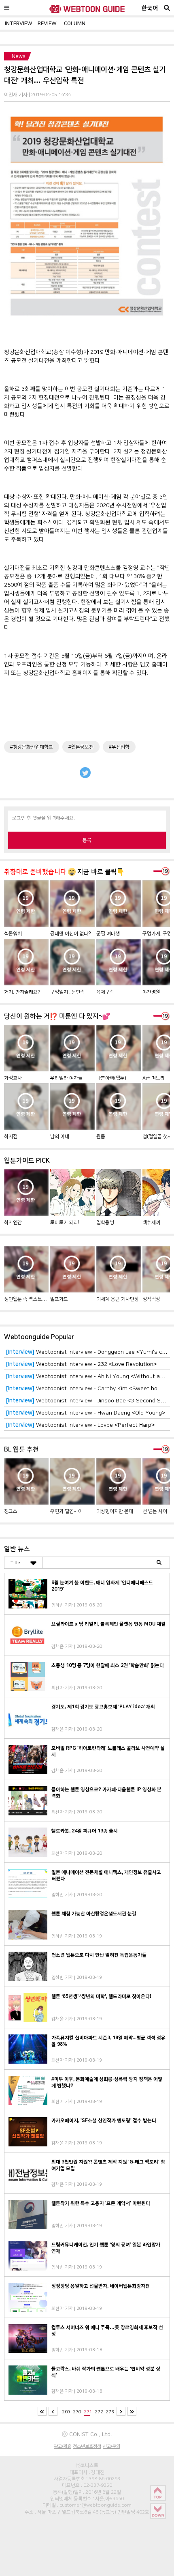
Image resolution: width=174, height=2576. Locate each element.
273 (110, 2412)
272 (99, 2412)
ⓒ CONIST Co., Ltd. (87, 2434)
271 (88, 2412)
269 (66, 2412)
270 (77, 2412)
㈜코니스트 (87, 2465)
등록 (87, 840)
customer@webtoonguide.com (95, 2505)
